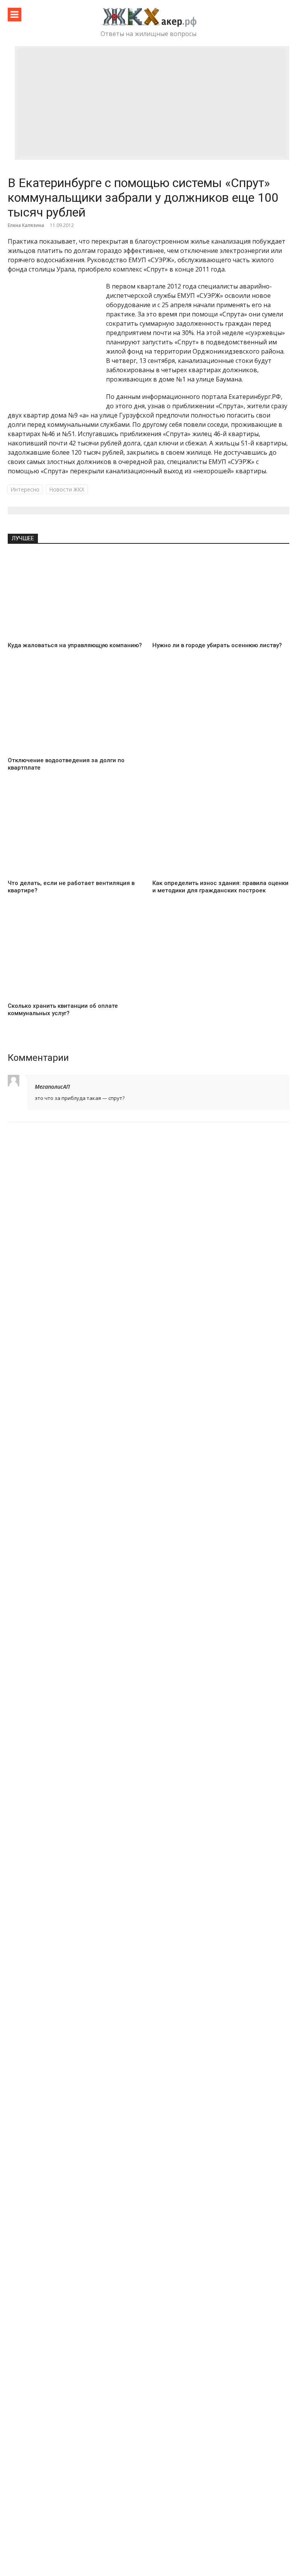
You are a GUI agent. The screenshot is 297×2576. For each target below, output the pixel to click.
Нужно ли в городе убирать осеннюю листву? (217, 645)
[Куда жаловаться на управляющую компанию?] (76, 596)
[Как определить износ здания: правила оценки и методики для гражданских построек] (221, 833)
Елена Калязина (26, 225)
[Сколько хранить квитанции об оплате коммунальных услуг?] (76, 956)
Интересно (25, 489)
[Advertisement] (152, 103)
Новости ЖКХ (67, 489)
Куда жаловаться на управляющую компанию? (75, 645)
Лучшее (23, 538)
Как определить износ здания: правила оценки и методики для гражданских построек (220, 887)
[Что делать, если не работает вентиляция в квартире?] (76, 833)
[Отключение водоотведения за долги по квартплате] (76, 711)
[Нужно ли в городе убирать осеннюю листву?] (221, 596)
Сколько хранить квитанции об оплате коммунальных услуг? (63, 1010)
